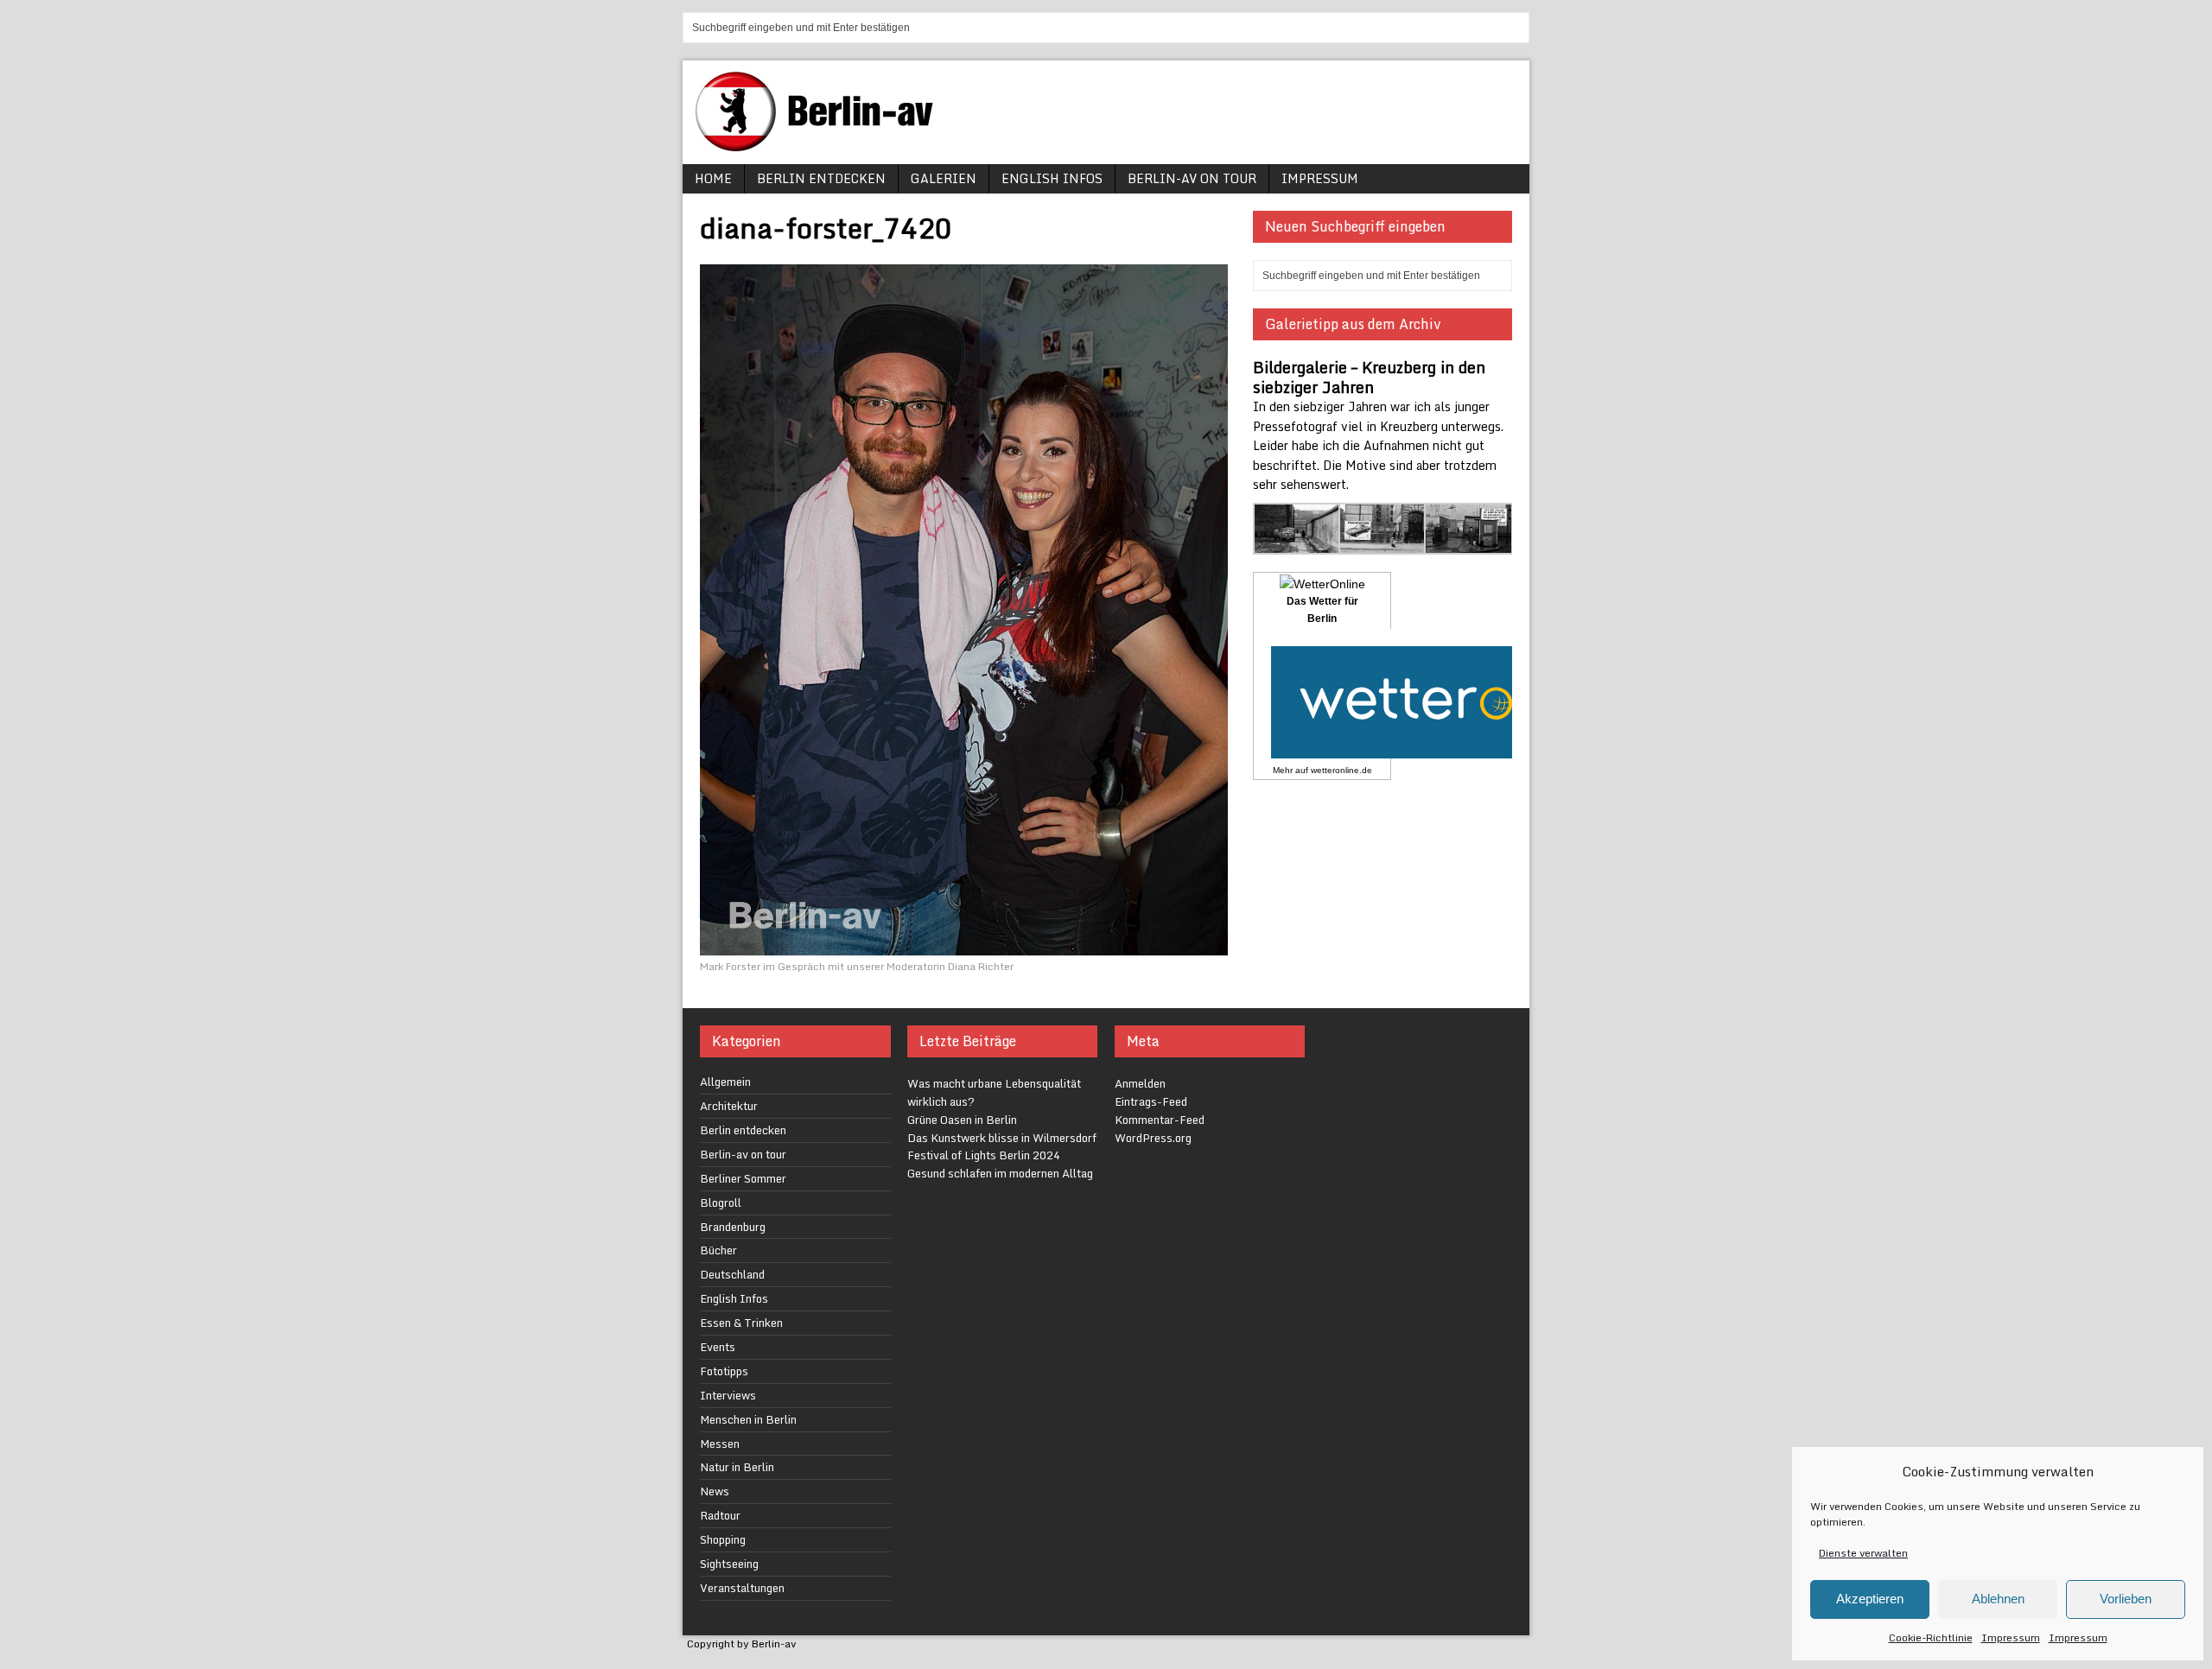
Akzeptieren (1870, 1599)
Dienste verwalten (1863, 1553)
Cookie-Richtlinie (1931, 1637)
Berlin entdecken (821, 178)
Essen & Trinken (741, 1323)
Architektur (729, 1106)
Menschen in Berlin (748, 1419)
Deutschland (732, 1274)
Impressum (2011, 1637)
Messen (720, 1444)
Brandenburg (733, 1227)
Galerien (944, 178)
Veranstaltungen (742, 1588)
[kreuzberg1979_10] (1468, 545)
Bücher (718, 1250)
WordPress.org (1153, 1138)
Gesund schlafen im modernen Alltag (1000, 1173)
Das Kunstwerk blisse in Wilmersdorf (1002, 1138)
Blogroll (721, 1203)
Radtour (720, 1515)
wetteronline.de (1341, 770)
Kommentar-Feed (1160, 1120)
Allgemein (725, 1082)
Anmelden (1140, 1083)
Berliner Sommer (743, 1178)
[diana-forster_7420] (964, 945)
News (715, 1491)
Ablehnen (1998, 1599)
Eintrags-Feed (1151, 1101)
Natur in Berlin (737, 1467)
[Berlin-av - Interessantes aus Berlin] (821, 146)
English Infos (1052, 178)
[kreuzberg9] (1383, 545)
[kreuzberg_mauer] (1297, 545)
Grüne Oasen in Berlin (962, 1120)
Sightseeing (729, 1564)
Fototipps (724, 1371)
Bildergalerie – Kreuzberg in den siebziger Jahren (1369, 377)
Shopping (723, 1539)
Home (713, 178)
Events (718, 1347)
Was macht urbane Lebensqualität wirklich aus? (994, 1092)
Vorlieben (2126, 1599)
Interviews (728, 1395)
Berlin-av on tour (1192, 178)
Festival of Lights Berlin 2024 (984, 1155)
